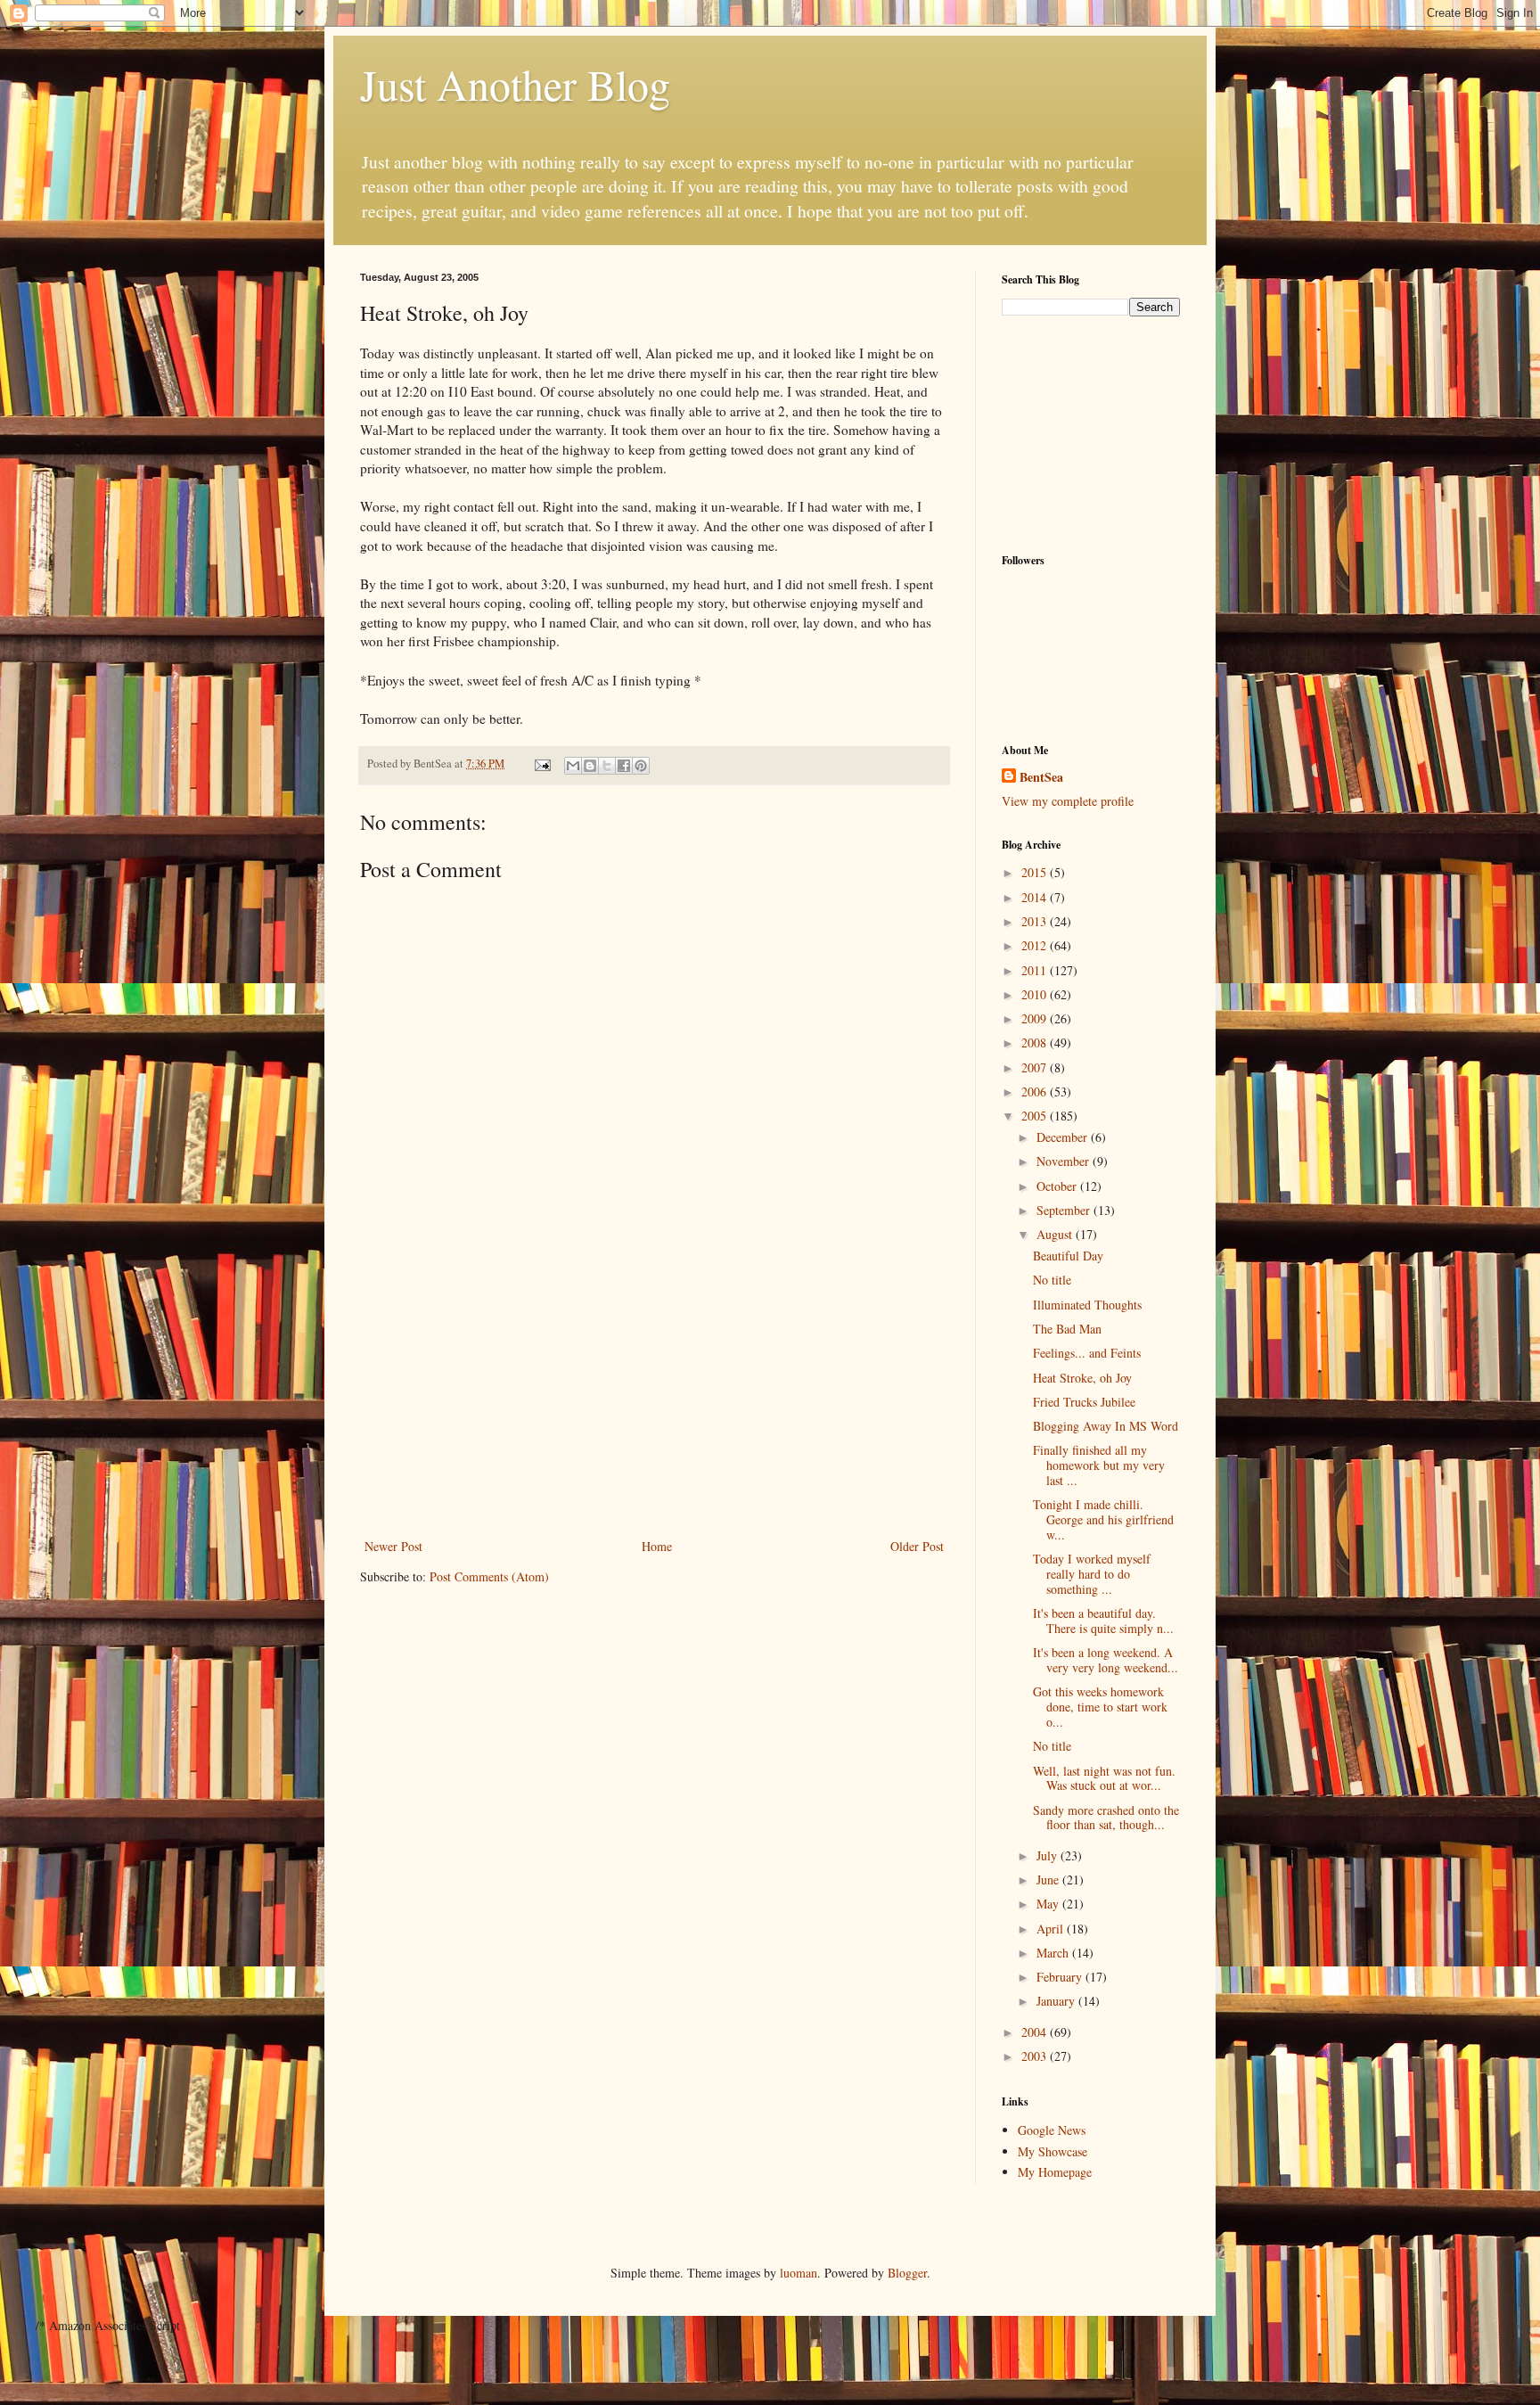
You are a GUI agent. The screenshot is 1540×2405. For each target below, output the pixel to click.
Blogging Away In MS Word (1106, 1426)
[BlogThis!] (590, 766)
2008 (1036, 1042)
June (1049, 1880)
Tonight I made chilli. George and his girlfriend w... (1103, 1519)
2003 (1036, 2056)
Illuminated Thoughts (1087, 1305)
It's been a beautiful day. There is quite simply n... (1103, 1621)
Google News (1052, 2130)
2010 (1036, 994)
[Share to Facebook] (624, 766)
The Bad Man (1067, 1329)
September (1065, 1210)
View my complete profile (1068, 801)
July (1049, 1855)
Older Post (917, 1546)
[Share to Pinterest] (641, 766)
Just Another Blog (515, 84)
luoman (799, 2273)
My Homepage (1055, 2172)
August (1056, 1234)
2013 (1036, 921)
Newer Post (393, 1546)
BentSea (1041, 777)
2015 (1036, 872)
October (1058, 1186)
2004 (1036, 2032)
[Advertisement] (654, 1401)
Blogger (907, 2273)
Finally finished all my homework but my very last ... (1099, 1465)
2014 (1036, 897)
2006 (1036, 1092)
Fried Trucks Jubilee (1084, 1402)
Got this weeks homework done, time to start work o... (1100, 1707)
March (1054, 1953)
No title (1052, 1280)
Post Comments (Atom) (489, 1576)
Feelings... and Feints (1087, 1353)
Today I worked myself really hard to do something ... (1092, 1574)
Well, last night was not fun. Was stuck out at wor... (1104, 1778)
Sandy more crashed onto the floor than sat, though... (1106, 1818)
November (1065, 1161)
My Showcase (1053, 2151)
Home (657, 1546)
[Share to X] (607, 766)
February (1061, 1977)
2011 (1036, 970)
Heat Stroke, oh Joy (1082, 1378)
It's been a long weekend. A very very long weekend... (1106, 1660)
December (1064, 1137)
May (1049, 1904)
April (1052, 1929)
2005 (1036, 1116)
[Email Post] (541, 763)
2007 (1036, 1067)
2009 (1036, 1018)
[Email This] (573, 766)
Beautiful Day (1068, 1256)
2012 (1036, 945)
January (1057, 2001)
